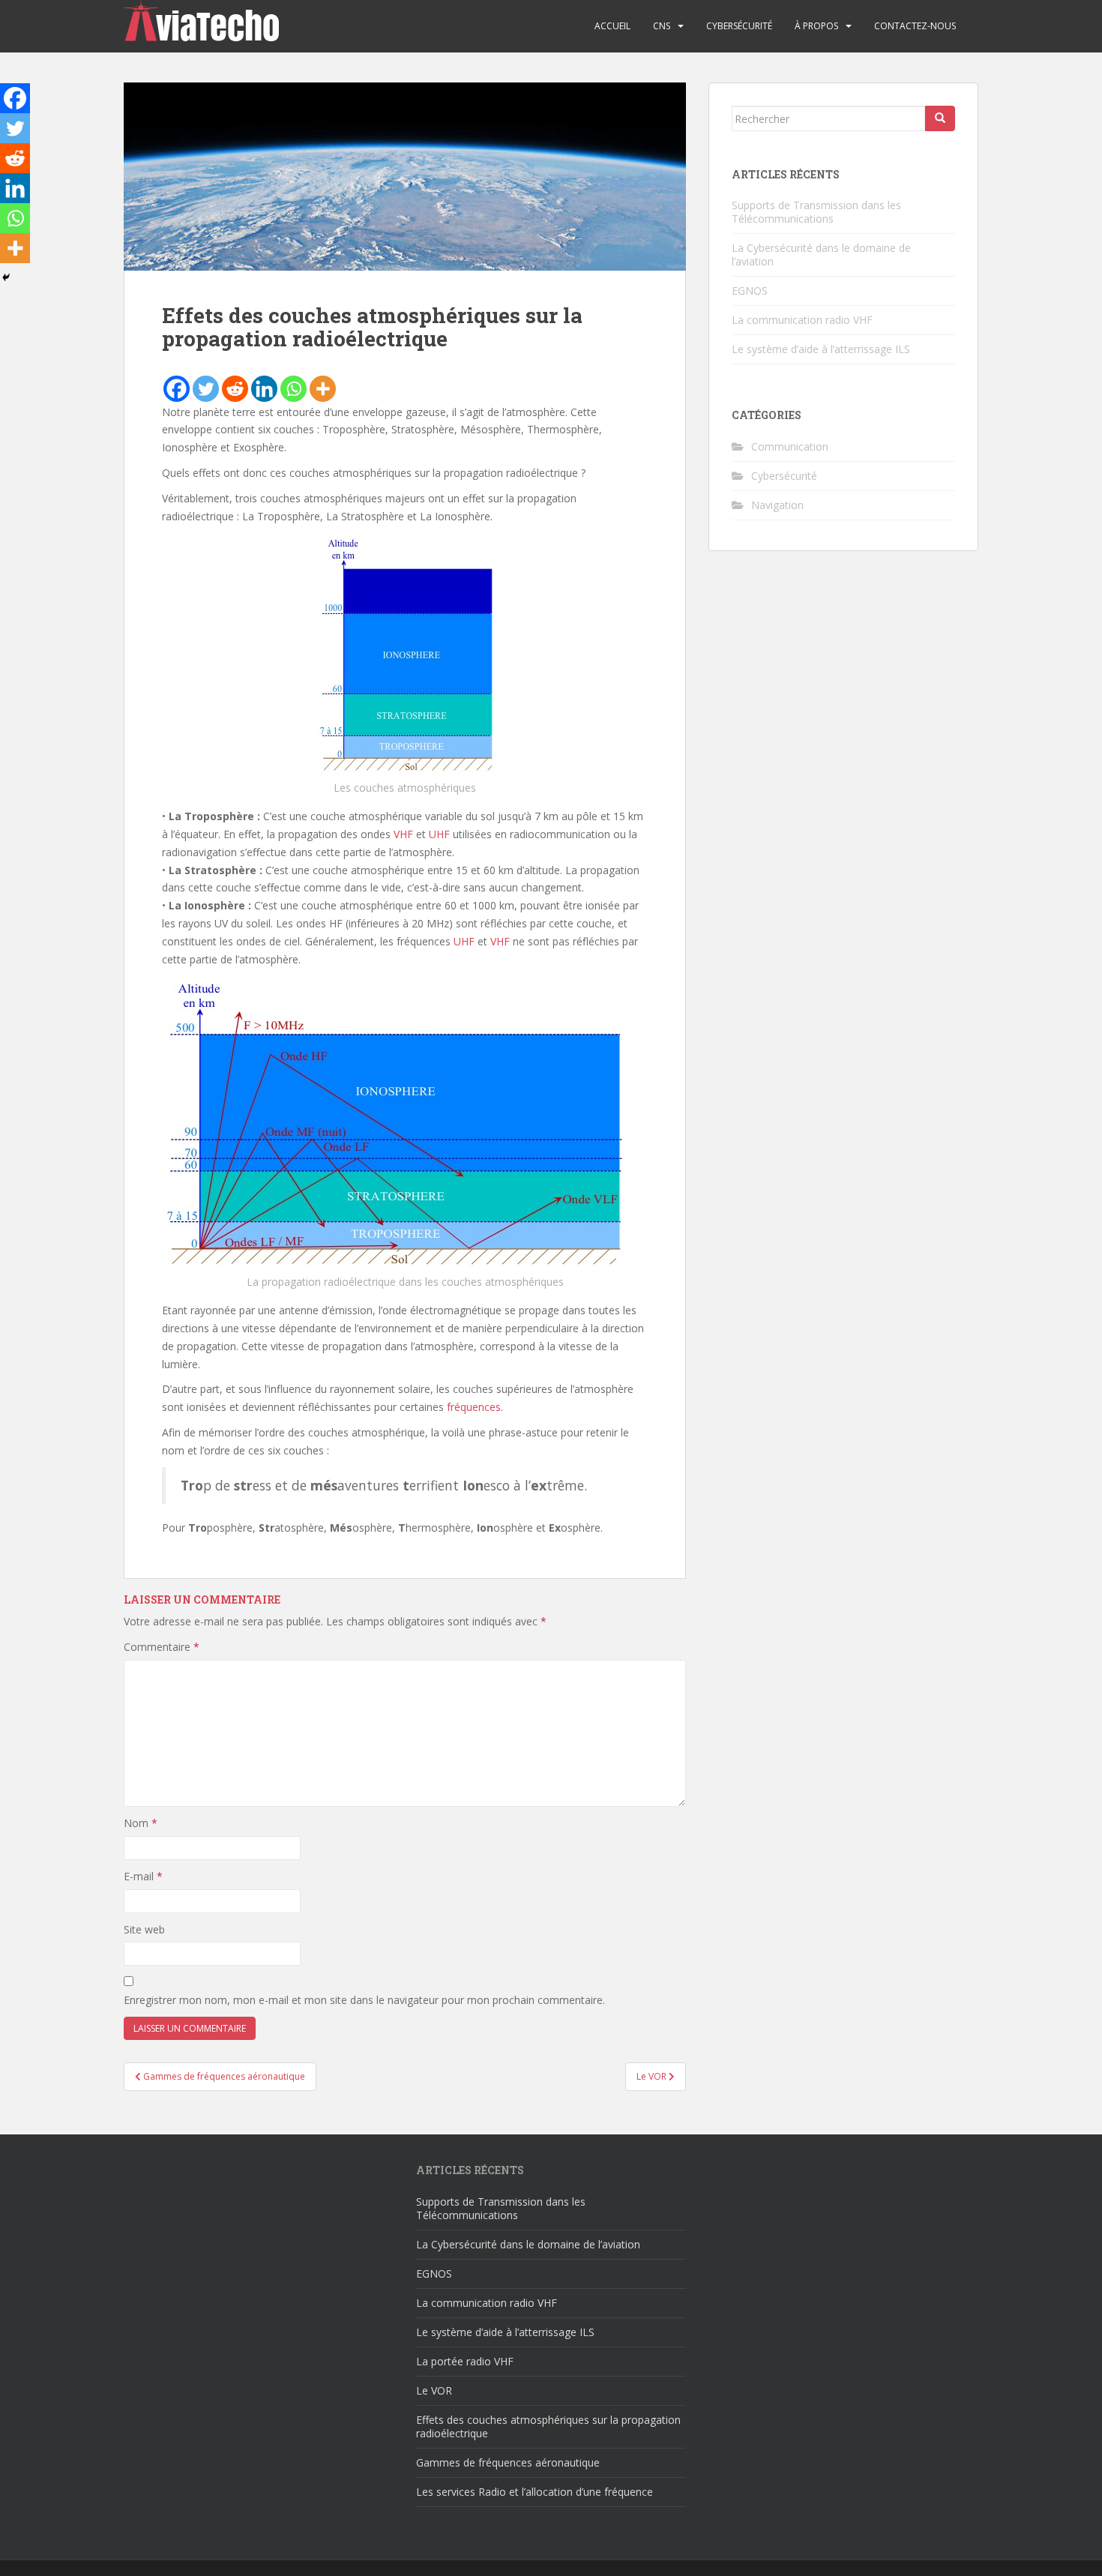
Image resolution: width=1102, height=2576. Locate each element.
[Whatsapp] (293, 389)
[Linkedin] (264, 389)
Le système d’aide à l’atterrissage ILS (821, 349)
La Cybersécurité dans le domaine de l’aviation (821, 255)
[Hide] (6, 277)
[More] (323, 389)
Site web (144, 1929)
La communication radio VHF (802, 320)
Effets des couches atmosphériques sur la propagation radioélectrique (548, 2426)
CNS (662, 26)
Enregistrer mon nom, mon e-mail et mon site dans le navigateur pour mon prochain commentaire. (364, 2000)
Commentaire (162, 1647)
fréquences (474, 1407)
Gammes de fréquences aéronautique (508, 2462)
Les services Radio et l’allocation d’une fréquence (535, 2492)
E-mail (143, 1876)
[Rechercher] (940, 118)
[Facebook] (177, 389)
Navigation (777, 505)
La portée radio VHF (465, 2361)
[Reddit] (235, 389)
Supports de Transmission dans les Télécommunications (816, 212)
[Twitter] (206, 389)
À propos (816, 26)
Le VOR (434, 2390)
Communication (790, 446)
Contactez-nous (915, 26)
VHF (403, 834)
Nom (141, 1823)
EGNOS (750, 291)
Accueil (612, 26)
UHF (439, 834)
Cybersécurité (739, 26)
